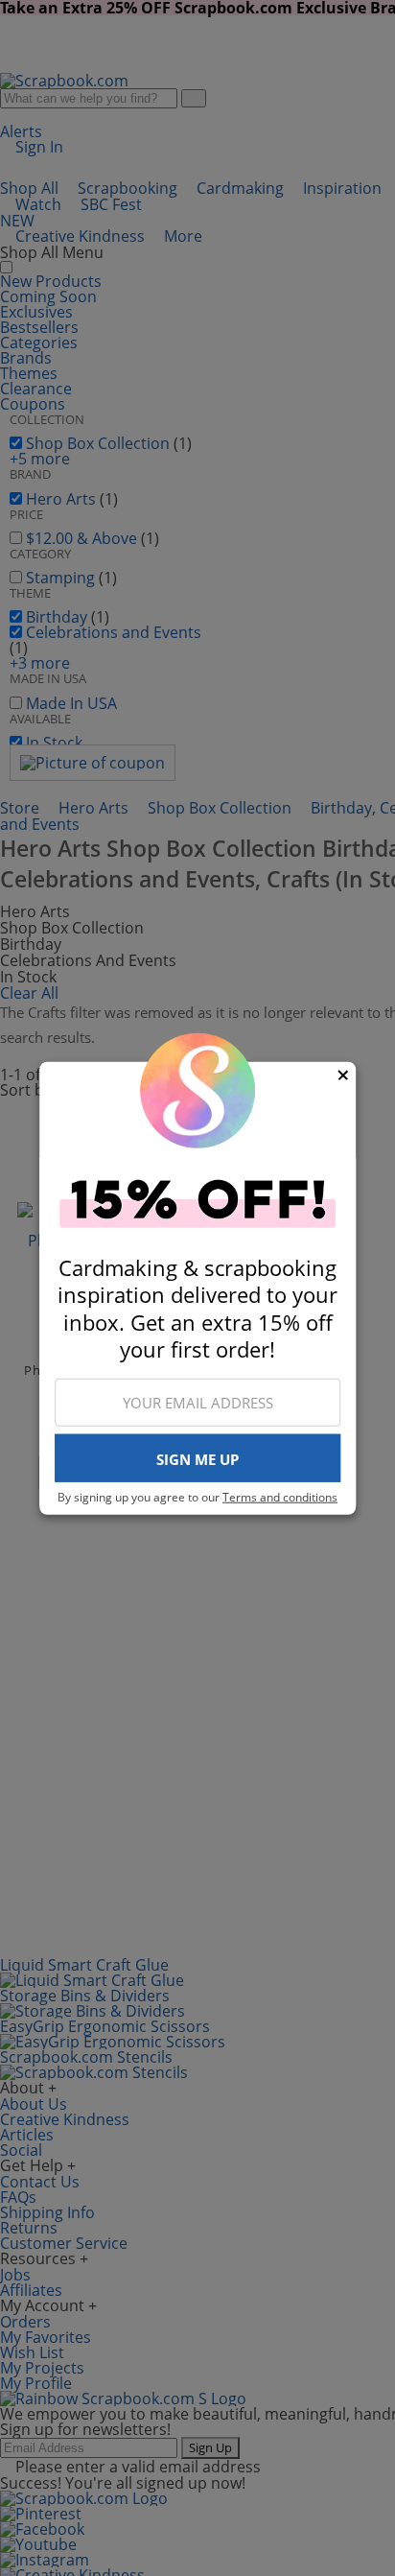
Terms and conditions (280, 1497)
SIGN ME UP (197, 1459)
